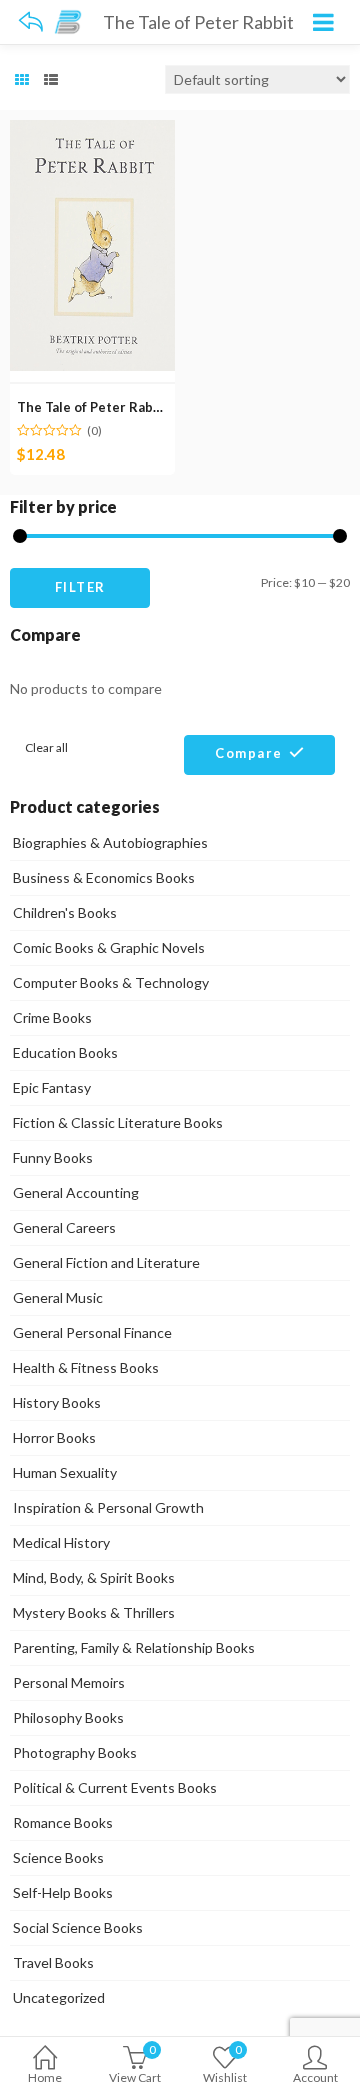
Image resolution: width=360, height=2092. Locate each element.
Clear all (46, 747)
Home (45, 2077)
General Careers (64, 1227)
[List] (51, 80)
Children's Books (65, 912)
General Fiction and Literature (106, 1262)
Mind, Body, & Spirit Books (94, 1577)
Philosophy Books (68, 1717)
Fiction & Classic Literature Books (118, 1122)
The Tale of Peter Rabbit (94, 407)
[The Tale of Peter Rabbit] (92, 131)
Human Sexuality (65, 1472)
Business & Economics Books (104, 877)
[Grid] (22, 80)
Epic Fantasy (52, 1087)
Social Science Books (78, 1927)
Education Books (65, 1052)
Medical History (61, 1542)
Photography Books (75, 1752)
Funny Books (53, 1157)
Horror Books (54, 1437)
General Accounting (76, 1192)
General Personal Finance (92, 1332)
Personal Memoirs (69, 1682)
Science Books (58, 1857)
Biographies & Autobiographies (110, 842)
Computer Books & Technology (111, 982)
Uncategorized (59, 1997)
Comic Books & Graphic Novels (109, 947)
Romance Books (63, 1822)
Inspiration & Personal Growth (108, 1507)
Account (315, 2077)
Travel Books (53, 1962)
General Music (58, 1297)
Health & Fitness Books (86, 1367)
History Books (57, 1402)
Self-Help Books (63, 1892)
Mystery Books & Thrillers (94, 1612)
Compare (249, 753)
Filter (80, 587)
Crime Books (52, 1017)
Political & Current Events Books (115, 1787)
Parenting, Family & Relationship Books (134, 1647)
